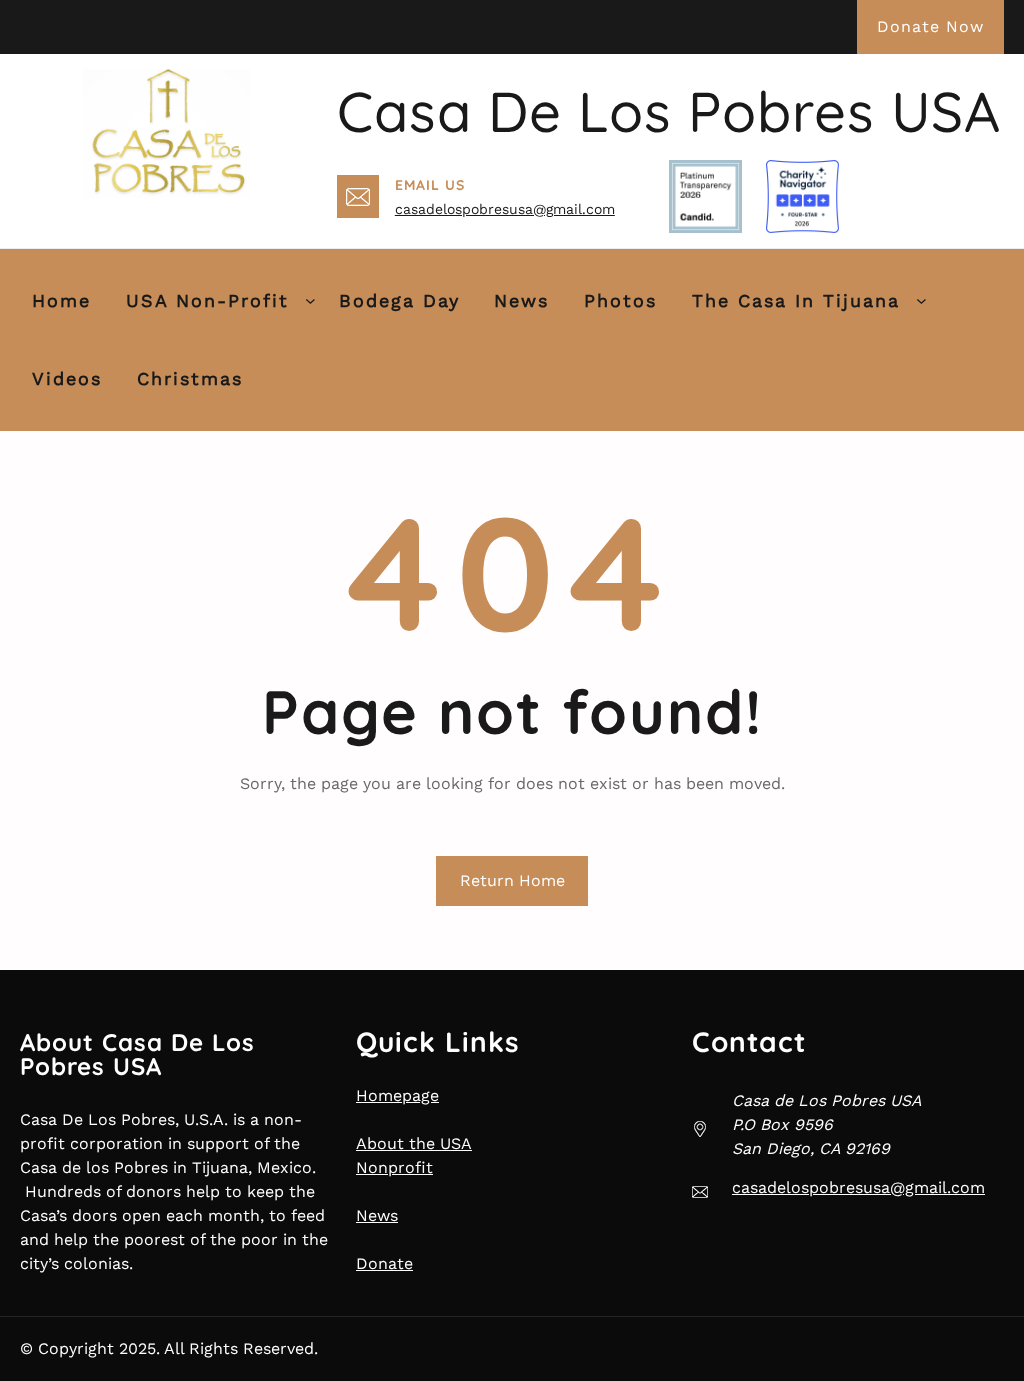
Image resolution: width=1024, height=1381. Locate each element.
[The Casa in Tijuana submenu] (921, 300)
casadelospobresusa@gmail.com (505, 209)
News (377, 1215)
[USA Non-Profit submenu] (310, 300)
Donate (384, 1263)
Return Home (512, 880)
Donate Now (930, 26)
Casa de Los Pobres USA (669, 111)
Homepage (397, 1095)
